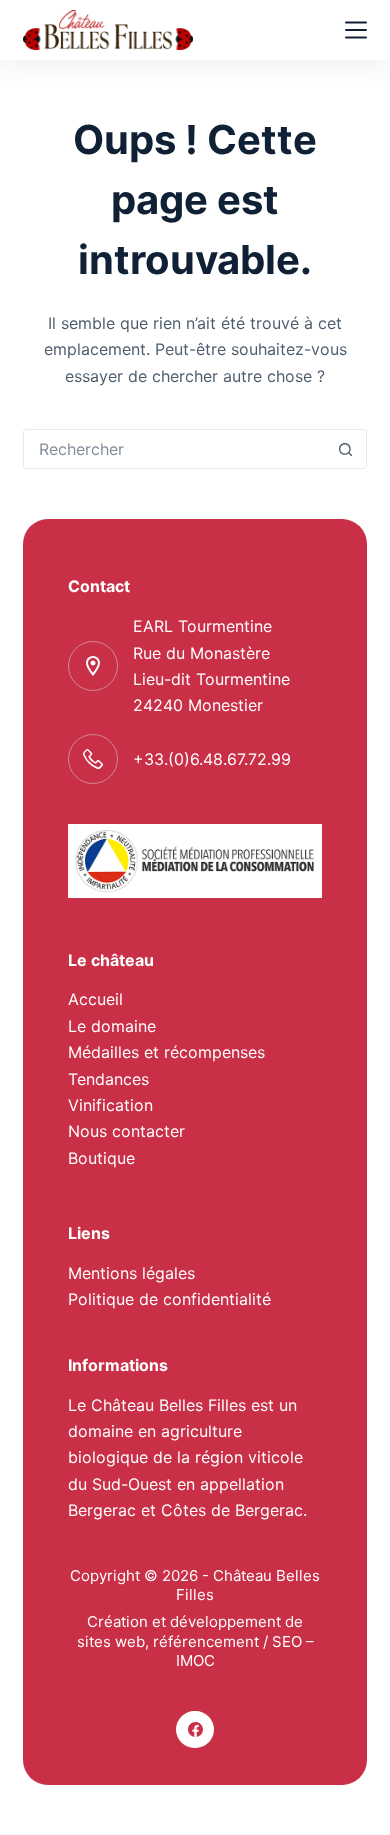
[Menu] (356, 30)
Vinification (110, 1105)
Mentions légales (131, 1273)
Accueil (95, 999)
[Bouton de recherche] (346, 449)
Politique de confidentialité (169, 1299)
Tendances (108, 1079)
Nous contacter (126, 1131)
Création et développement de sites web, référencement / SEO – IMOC (195, 1641)
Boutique (101, 1158)
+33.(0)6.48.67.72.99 (212, 759)
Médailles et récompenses (166, 1052)
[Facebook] (195, 1730)
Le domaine (112, 1026)
